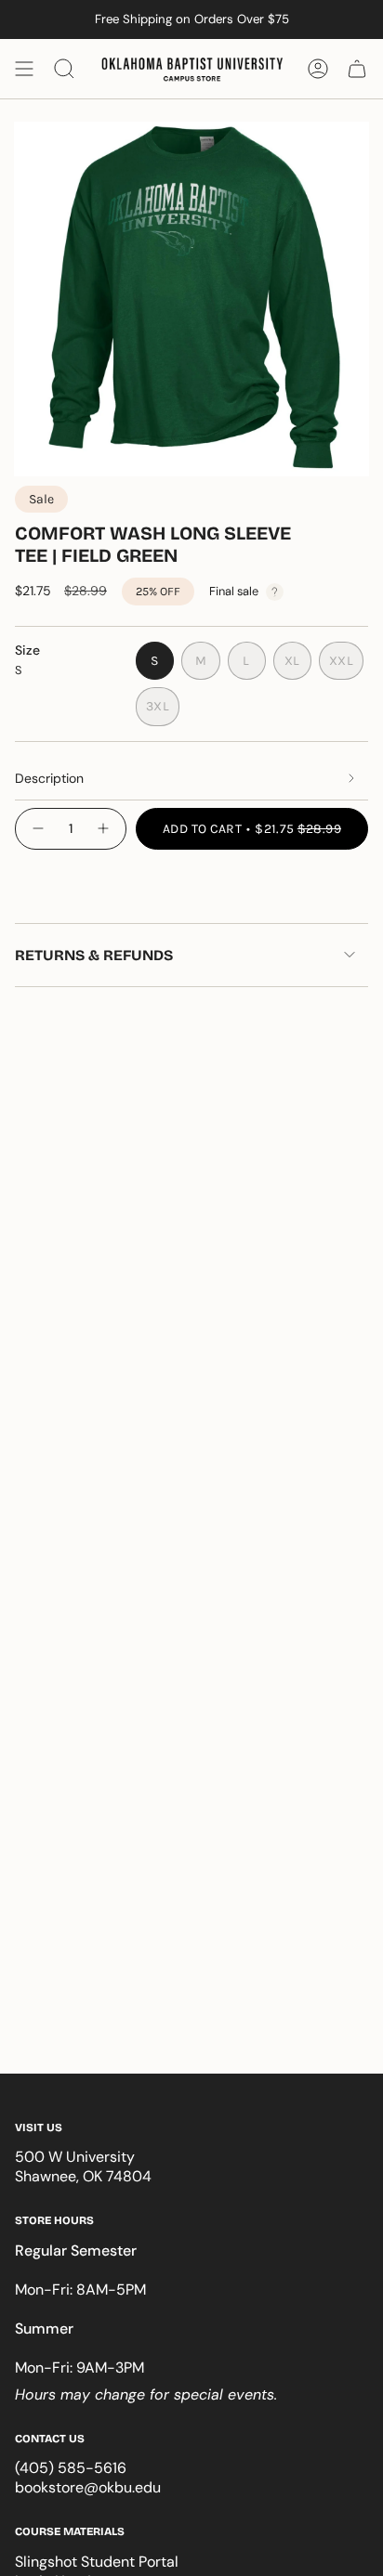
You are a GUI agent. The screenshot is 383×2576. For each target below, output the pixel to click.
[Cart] (357, 69)
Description (49, 778)
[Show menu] (24, 69)
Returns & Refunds (94, 955)
